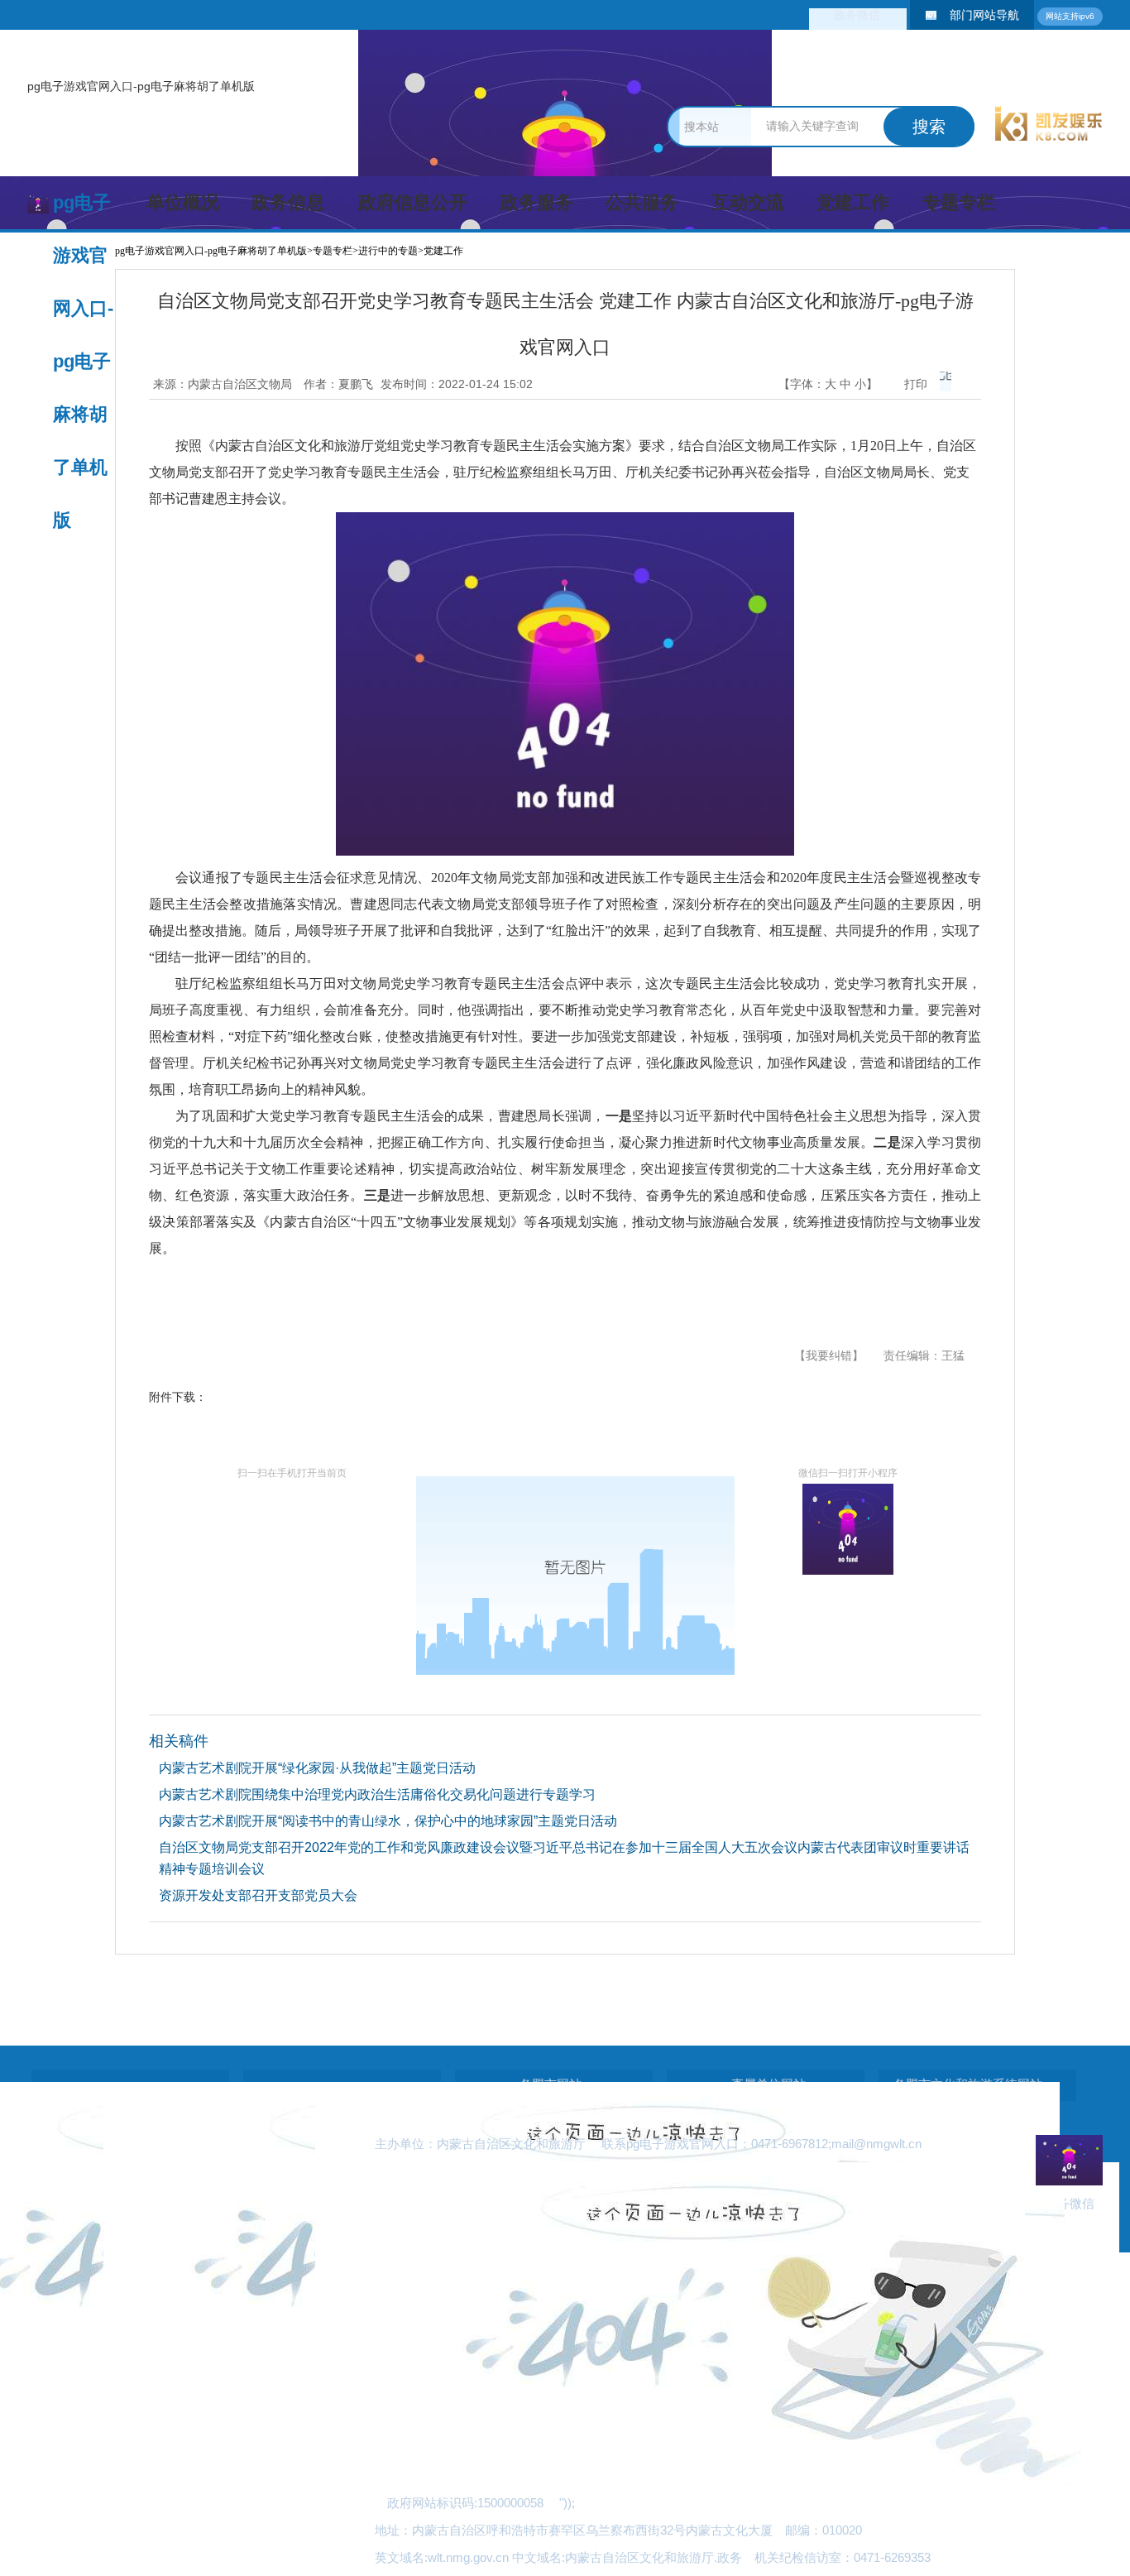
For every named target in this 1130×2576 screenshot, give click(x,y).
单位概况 (183, 202)
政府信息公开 (413, 202)
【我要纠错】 (829, 1355)
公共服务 (642, 202)
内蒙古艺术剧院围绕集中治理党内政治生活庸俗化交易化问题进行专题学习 (377, 1794)
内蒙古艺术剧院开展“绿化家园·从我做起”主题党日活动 (317, 1768)
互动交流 (748, 202)
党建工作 (853, 202)
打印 (916, 384)
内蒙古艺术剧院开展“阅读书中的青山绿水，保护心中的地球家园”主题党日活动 (388, 1821)
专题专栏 (959, 202)
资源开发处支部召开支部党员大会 (258, 1895)
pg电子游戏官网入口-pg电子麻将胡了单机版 (141, 86)
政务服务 (537, 202)
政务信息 (288, 202)
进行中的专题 (388, 251)
